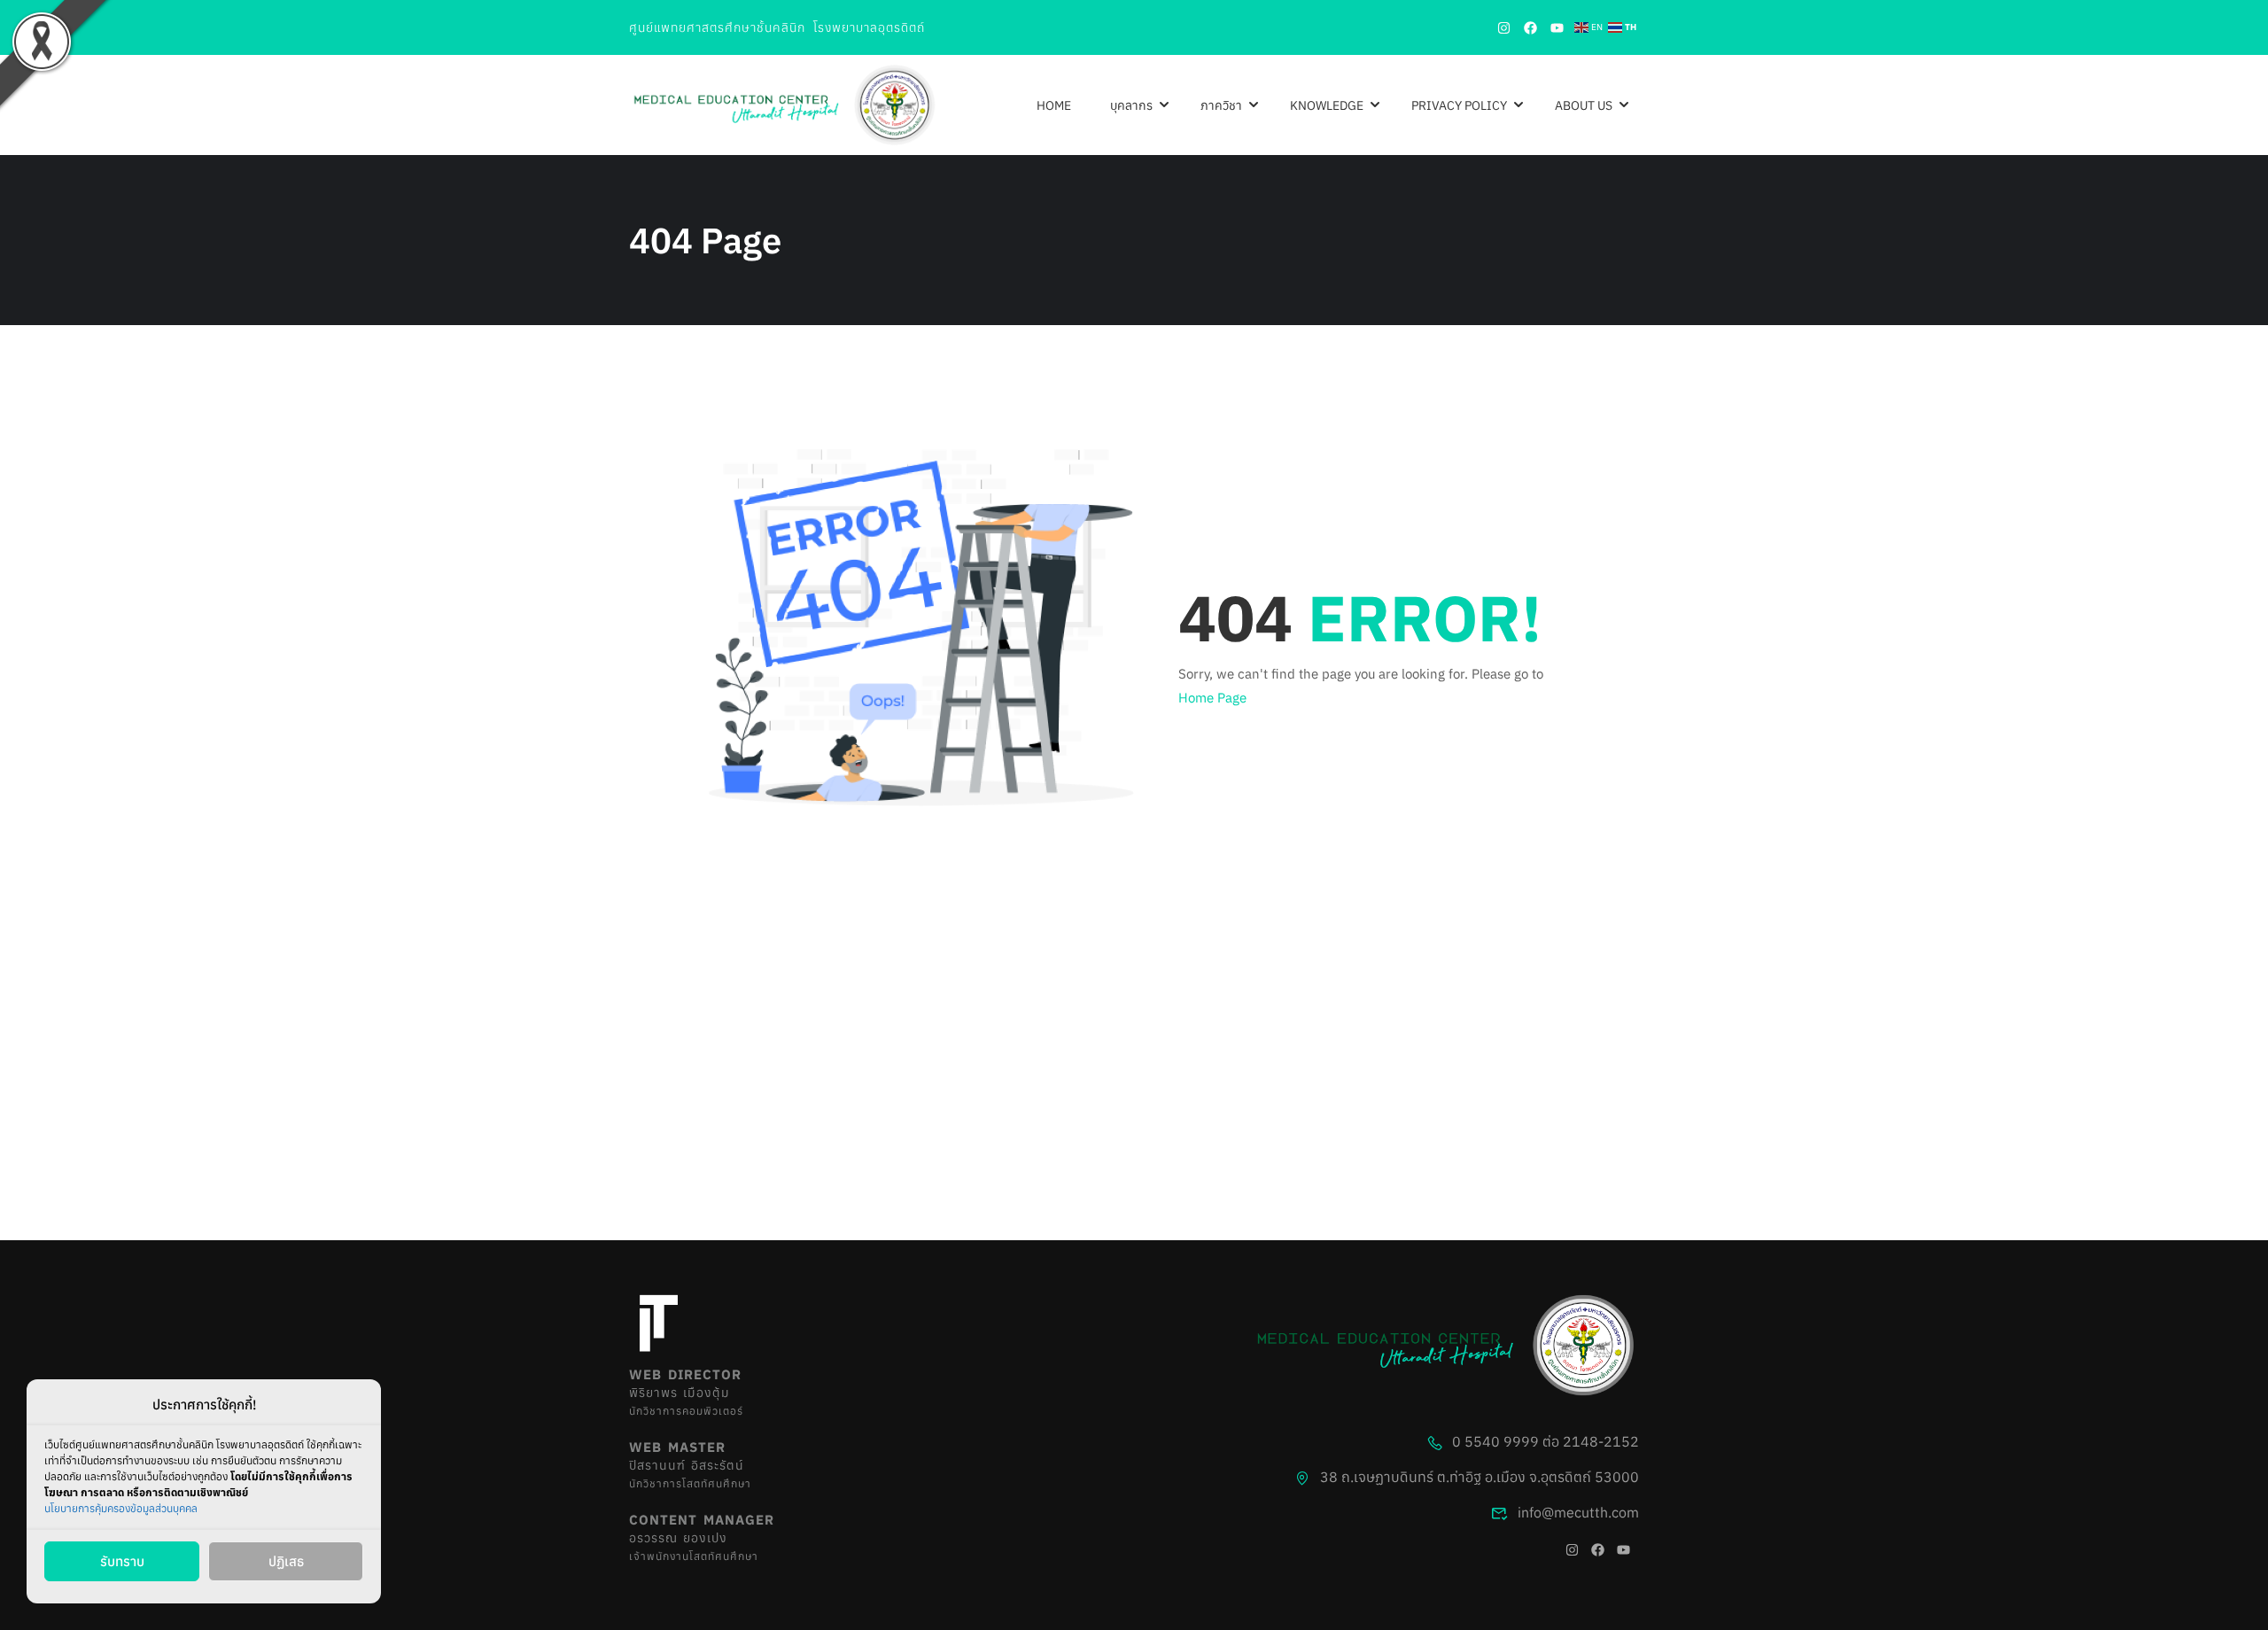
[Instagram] (1503, 27)
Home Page (1212, 698)
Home (1054, 105)
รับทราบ (122, 1561)
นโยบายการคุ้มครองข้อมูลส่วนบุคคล (121, 1508)
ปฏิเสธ (286, 1561)
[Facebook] (1530, 27)
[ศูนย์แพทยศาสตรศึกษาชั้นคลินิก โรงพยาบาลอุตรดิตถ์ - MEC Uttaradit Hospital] (784, 105)
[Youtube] (1557, 27)
